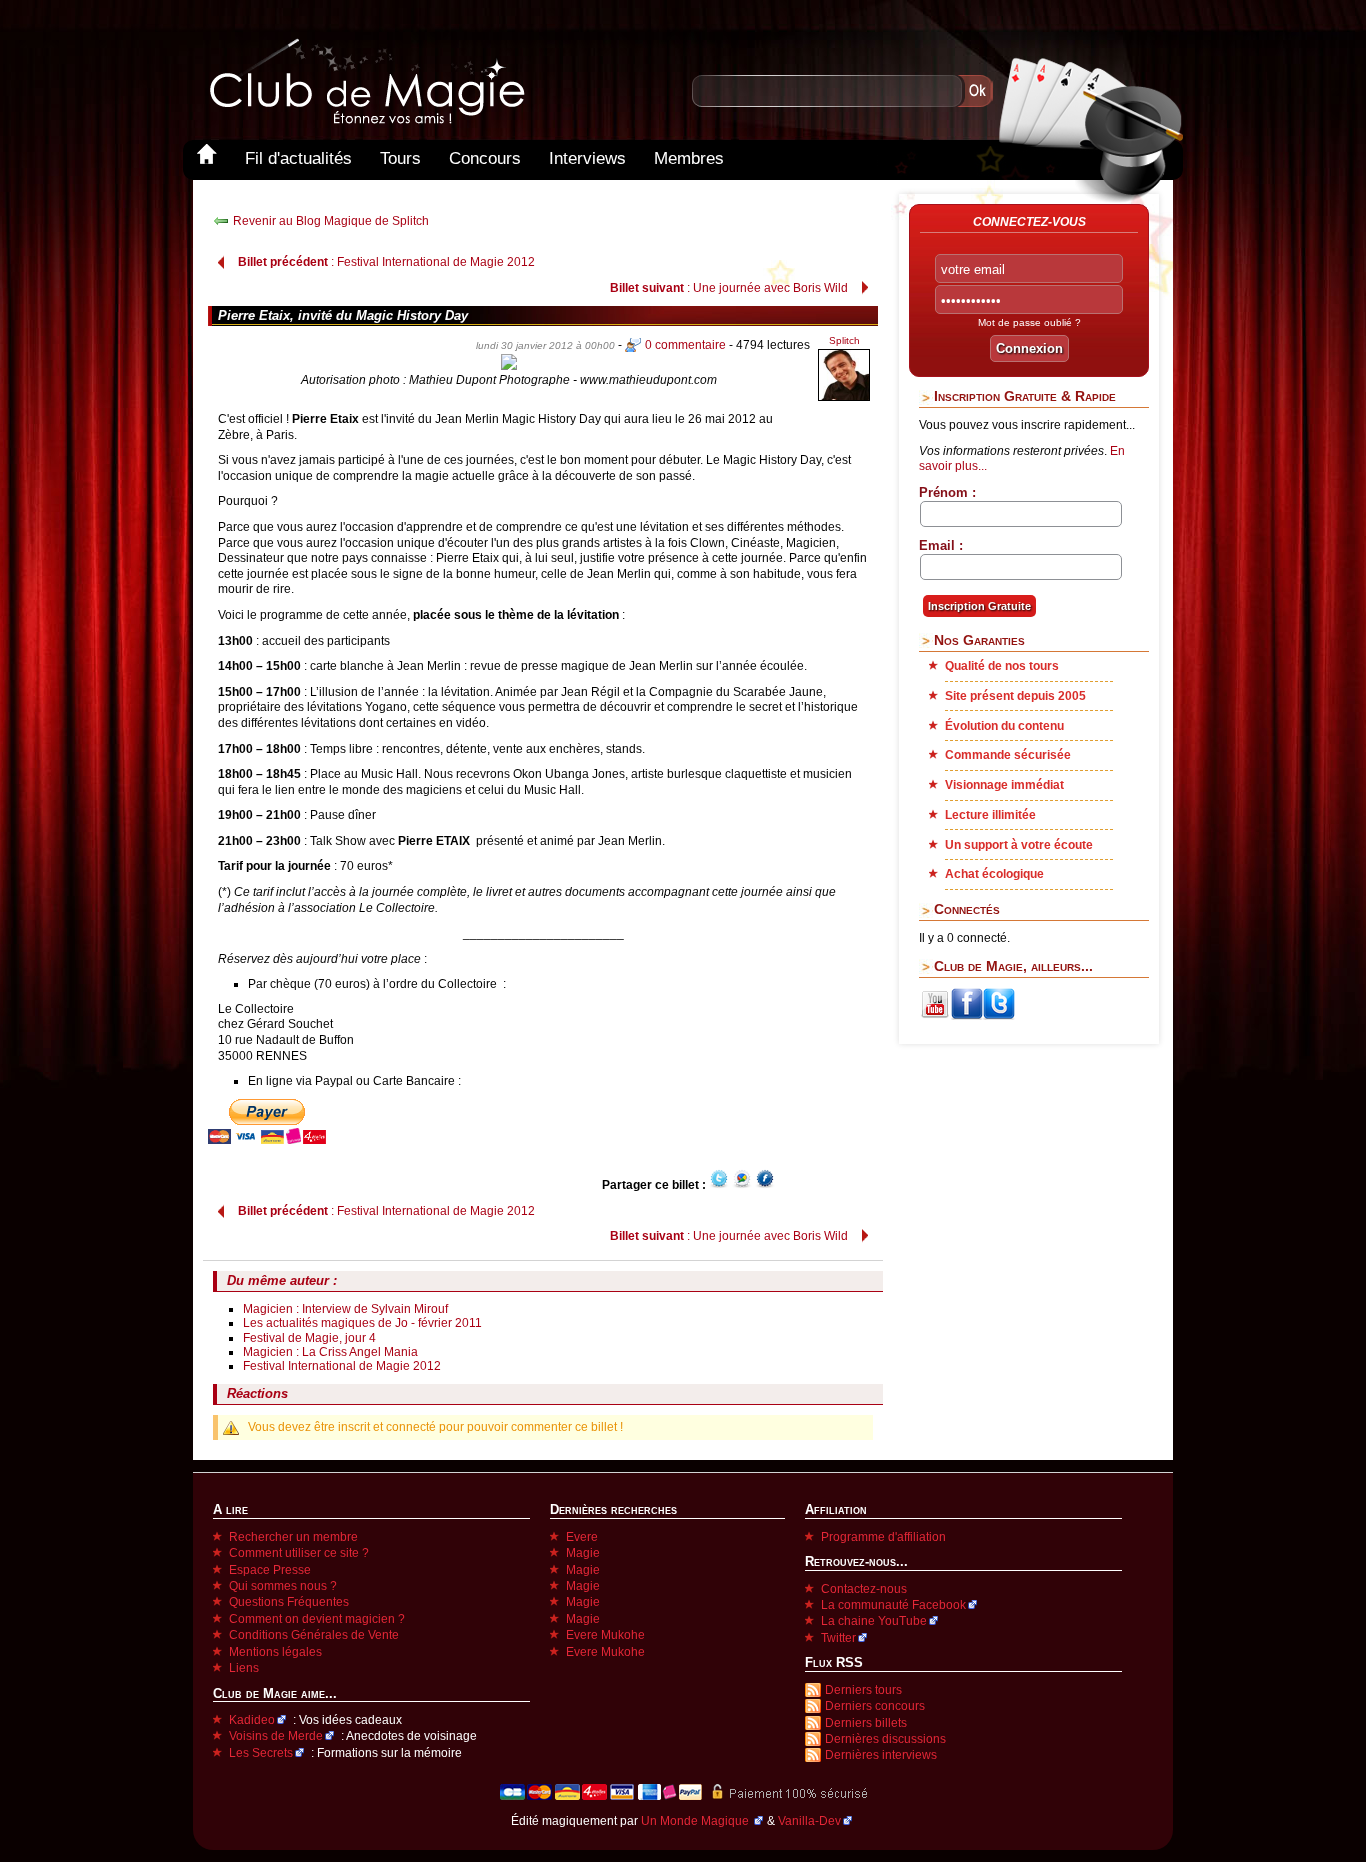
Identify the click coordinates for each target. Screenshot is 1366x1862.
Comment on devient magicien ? (317, 1619)
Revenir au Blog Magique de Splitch (331, 221)
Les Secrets (261, 1753)
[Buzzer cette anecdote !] (742, 1185)
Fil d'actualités (298, 158)
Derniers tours (863, 1690)
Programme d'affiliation (883, 1537)
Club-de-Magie (366, 81)
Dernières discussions (885, 1739)
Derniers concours (875, 1706)
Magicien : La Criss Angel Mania (330, 1352)
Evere (582, 1537)
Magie (583, 1553)
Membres (689, 158)
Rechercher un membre (293, 1537)
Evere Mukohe (605, 1635)
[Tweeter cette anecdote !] (719, 1185)
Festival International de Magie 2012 (342, 1366)
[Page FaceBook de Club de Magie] (967, 1016)
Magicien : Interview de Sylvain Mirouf (345, 1309)
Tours (400, 158)
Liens (244, 1668)
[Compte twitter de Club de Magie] (999, 1016)
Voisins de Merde (276, 1736)
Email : (941, 545)
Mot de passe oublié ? (1029, 322)
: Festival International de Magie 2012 (386, 262)
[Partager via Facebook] (765, 1185)
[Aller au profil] (844, 397)
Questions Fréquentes (289, 1602)
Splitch (844, 340)
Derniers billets (866, 1723)
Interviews (587, 158)
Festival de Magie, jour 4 (309, 1338)
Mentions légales (275, 1652)
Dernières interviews (881, 1755)
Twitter (838, 1638)
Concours (485, 158)
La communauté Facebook (893, 1605)
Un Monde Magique (696, 1821)
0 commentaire (685, 345)
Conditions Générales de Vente (314, 1635)
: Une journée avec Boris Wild (729, 288)
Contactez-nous (864, 1589)
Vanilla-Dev (809, 1821)
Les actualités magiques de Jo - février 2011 (362, 1323)
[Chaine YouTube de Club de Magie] (935, 1016)
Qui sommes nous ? (283, 1586)
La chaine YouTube (874, 1621)
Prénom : (947, 492)
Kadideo (252, 1720)
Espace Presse (270, 1570)
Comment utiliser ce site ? (299, 1553)
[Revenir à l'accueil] (207, 158)
